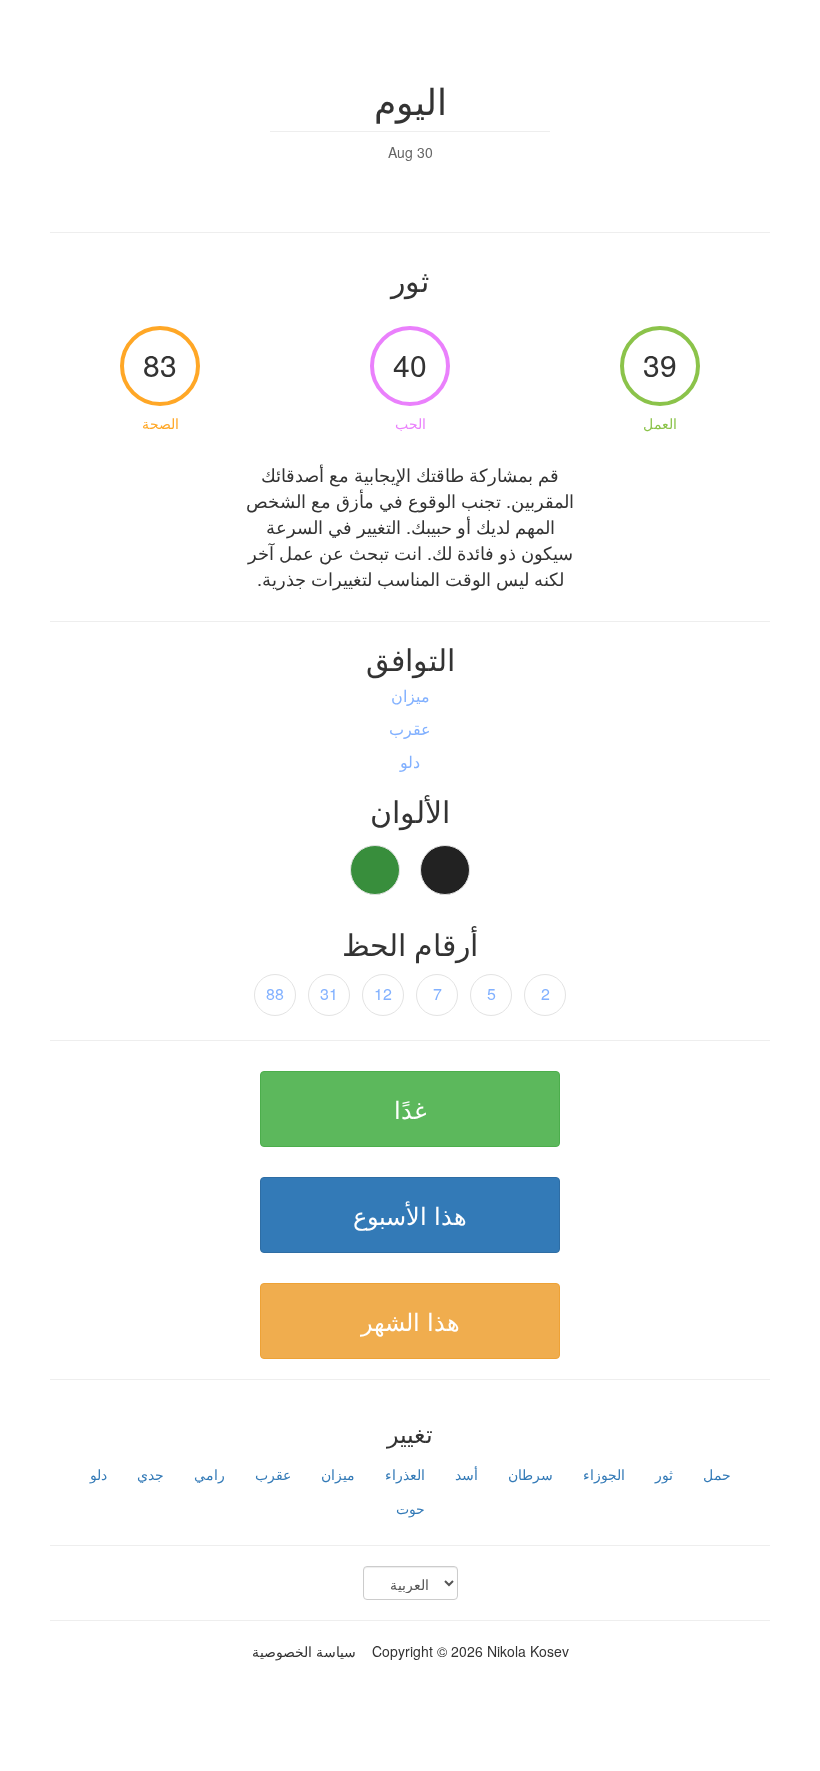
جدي (150, 1474)
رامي (209, 1474)
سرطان (530, 1474)
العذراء (405, 1474)
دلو (98, 1474)
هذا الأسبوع (410, 1214)
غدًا (410, 1108)
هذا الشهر (410, 1320)
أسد (466, 1474)
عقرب (273, 1474)
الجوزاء (604, 1474)
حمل (717, 1474)
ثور (664, 1474)
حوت (410, 1508)
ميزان (338, 1474)
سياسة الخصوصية (304, 1651)
